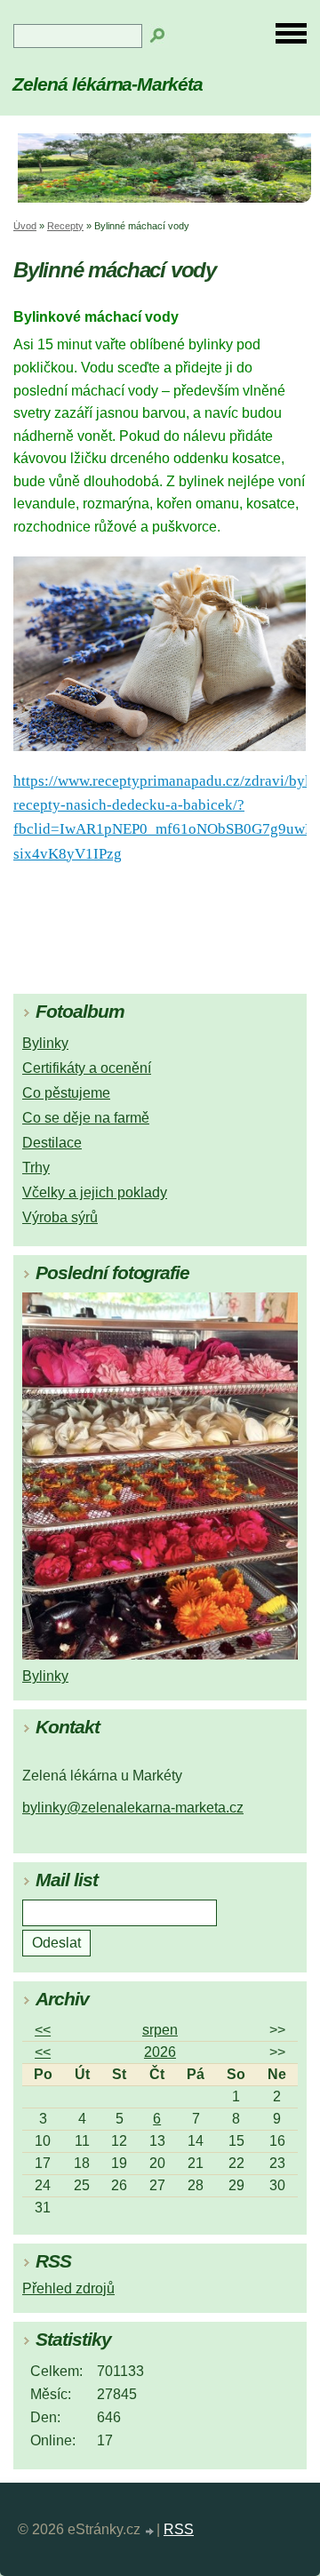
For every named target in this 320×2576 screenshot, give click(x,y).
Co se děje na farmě (86, 1118)
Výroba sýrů (60, 1217)
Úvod (25, 226)
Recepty (65, 226)
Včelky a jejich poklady (95, 1192)
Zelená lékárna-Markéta (108, 84)
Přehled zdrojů (68, 2288)
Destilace (52, 1143)
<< (43, 2030)
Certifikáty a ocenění (87, 1068)
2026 (160, 2052)
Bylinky (45, 1043)
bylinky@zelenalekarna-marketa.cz (133, 1808)
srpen (160, 2030)
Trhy (36, 1168)
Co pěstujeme (66, 1093)
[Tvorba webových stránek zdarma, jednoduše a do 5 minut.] (150, 2532)
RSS (179, 2529)
